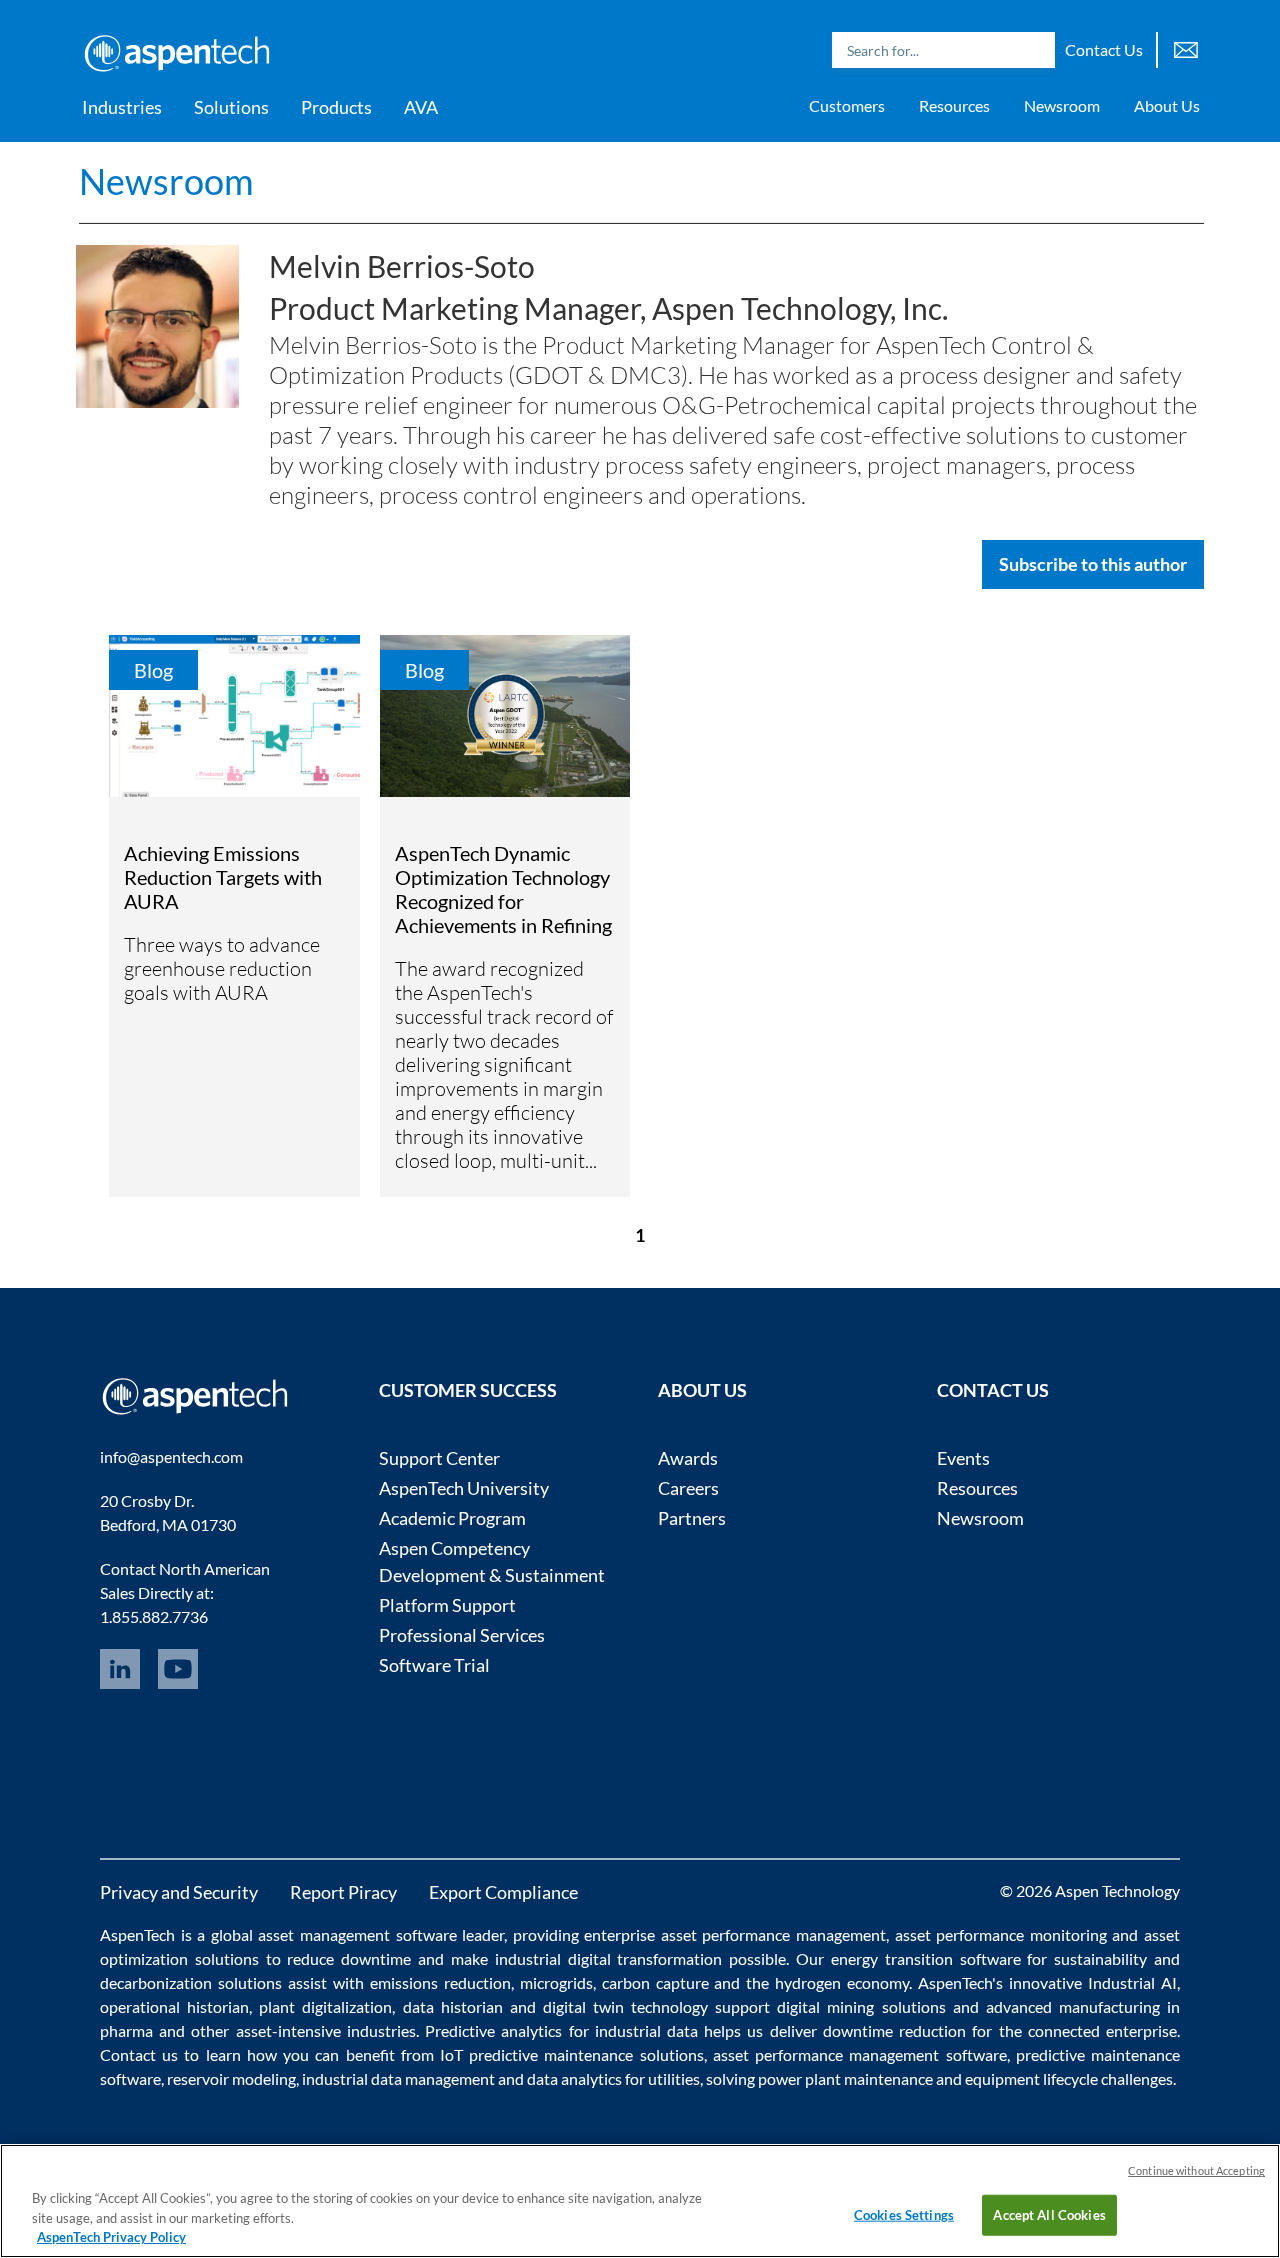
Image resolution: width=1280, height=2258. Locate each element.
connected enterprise (1102, 2030)
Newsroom (1062, 105)
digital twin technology (625, 2006)
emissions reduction (440, 1982)
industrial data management (398, 2078)
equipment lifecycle (1031, 2078)
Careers (688, 1488)
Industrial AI (1132, 1982)
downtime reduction (894, 2030)
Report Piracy (343, 1892)
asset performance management (773, 1934)
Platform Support (447, 1605)
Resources (954, 105)
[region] (640, 2201)
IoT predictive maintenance (536, 2054)
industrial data (646, 2030)
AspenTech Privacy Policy (111, 2237)
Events (963, 1458)
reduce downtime (349, 1958)
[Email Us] (1186, 47)
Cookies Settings (904, 2214)
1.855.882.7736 (154, 1616)
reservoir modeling (231, 2078)
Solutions (231, 107)
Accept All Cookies (1049, 2214)
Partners (692, 1518)
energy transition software (926, 1958)
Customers (847, 105)
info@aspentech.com (171, 1456)
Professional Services (462, 1635)
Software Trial (434, 1665)
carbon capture (655, 1982)
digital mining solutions (861, 2006)
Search (1035, 50)
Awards (688, 1458)
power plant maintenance (845, 2078)
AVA (421, 107)
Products (336, 107)
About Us (1167, 105)
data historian (453, 2006)
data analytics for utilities (613, 2078)
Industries (122, 107)
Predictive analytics (493, 2030)
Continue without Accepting (1196, 2170)
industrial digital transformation (609, 1958)
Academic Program (452, 1518)
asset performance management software (860, 2054)
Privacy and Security (179, 1892)
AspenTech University (464, 1488)
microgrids (556, 1982)
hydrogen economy (842, 1982)
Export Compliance (503, 1892)
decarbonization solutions (191, 1982)
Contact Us (1104, 49)
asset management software (357, 1934)
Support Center (439, 1458)
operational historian (174, 2006)
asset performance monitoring (1001, 1934)
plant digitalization (325, 2006)
